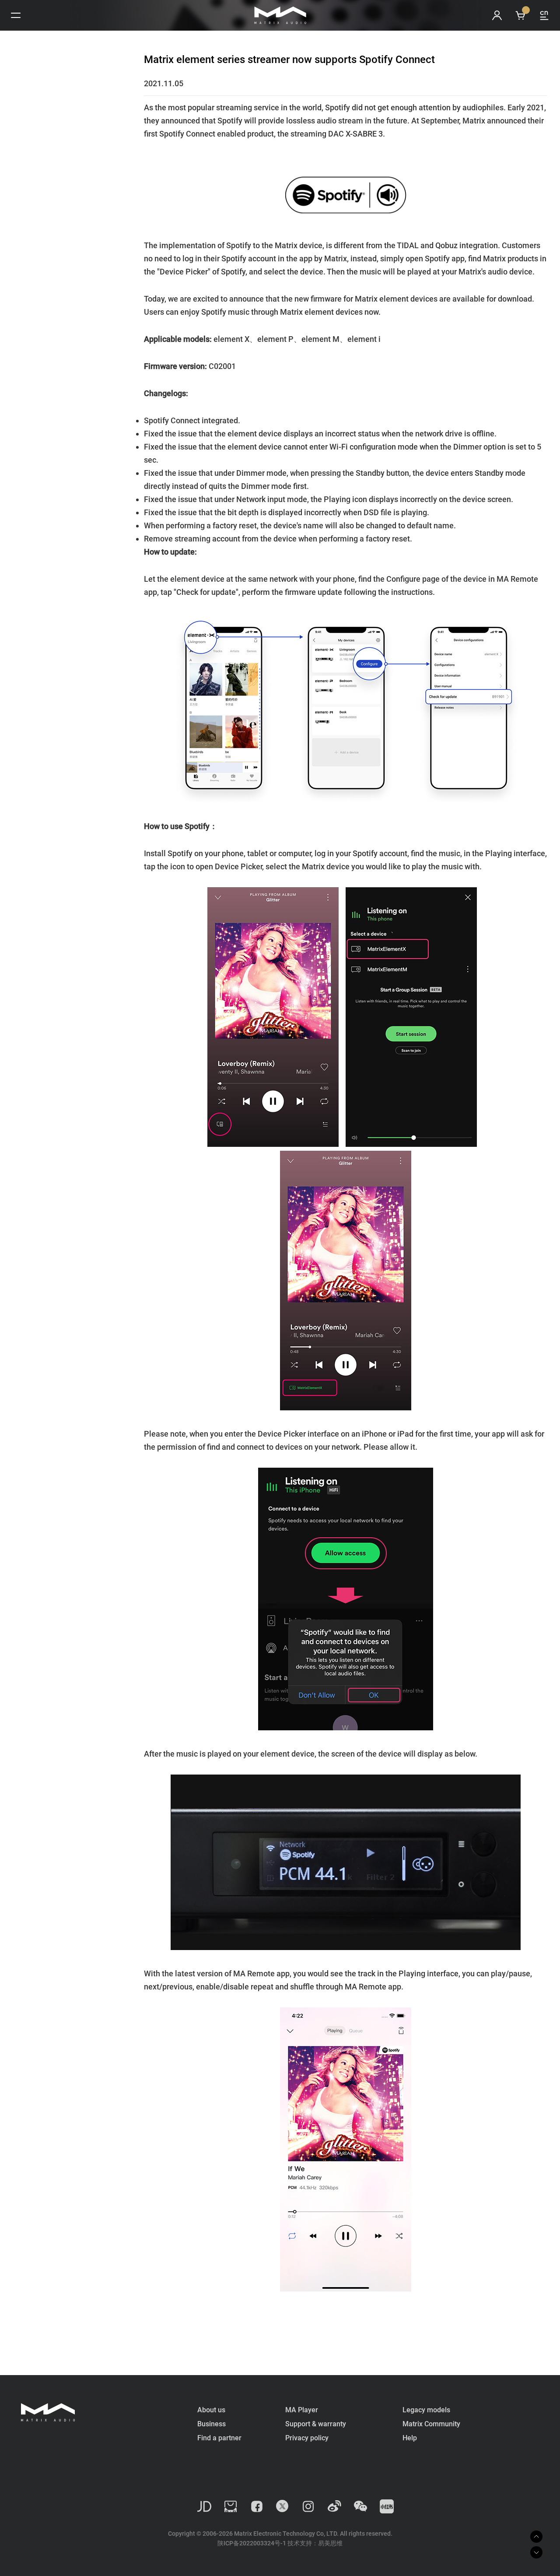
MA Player (302, 2410)
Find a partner (219, 2438)
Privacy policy (307, 2438)
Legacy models (426, 2410)
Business (212, 2424)
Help (410, 2438)
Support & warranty (316, 2424)
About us (211, 2410)
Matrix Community (431, 2424)
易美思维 (330, 2543)
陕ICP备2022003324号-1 (252, 2543)
